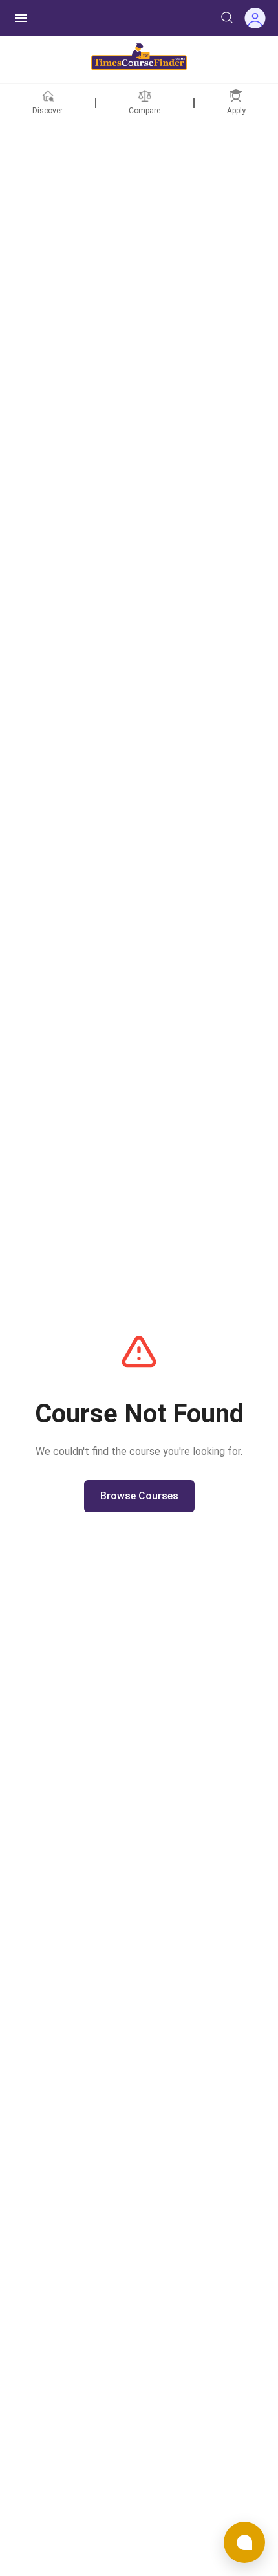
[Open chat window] (244, 2542)
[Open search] (227, 17)
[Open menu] (21, 18)
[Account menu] (255, 18)
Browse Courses (139, 1496)
